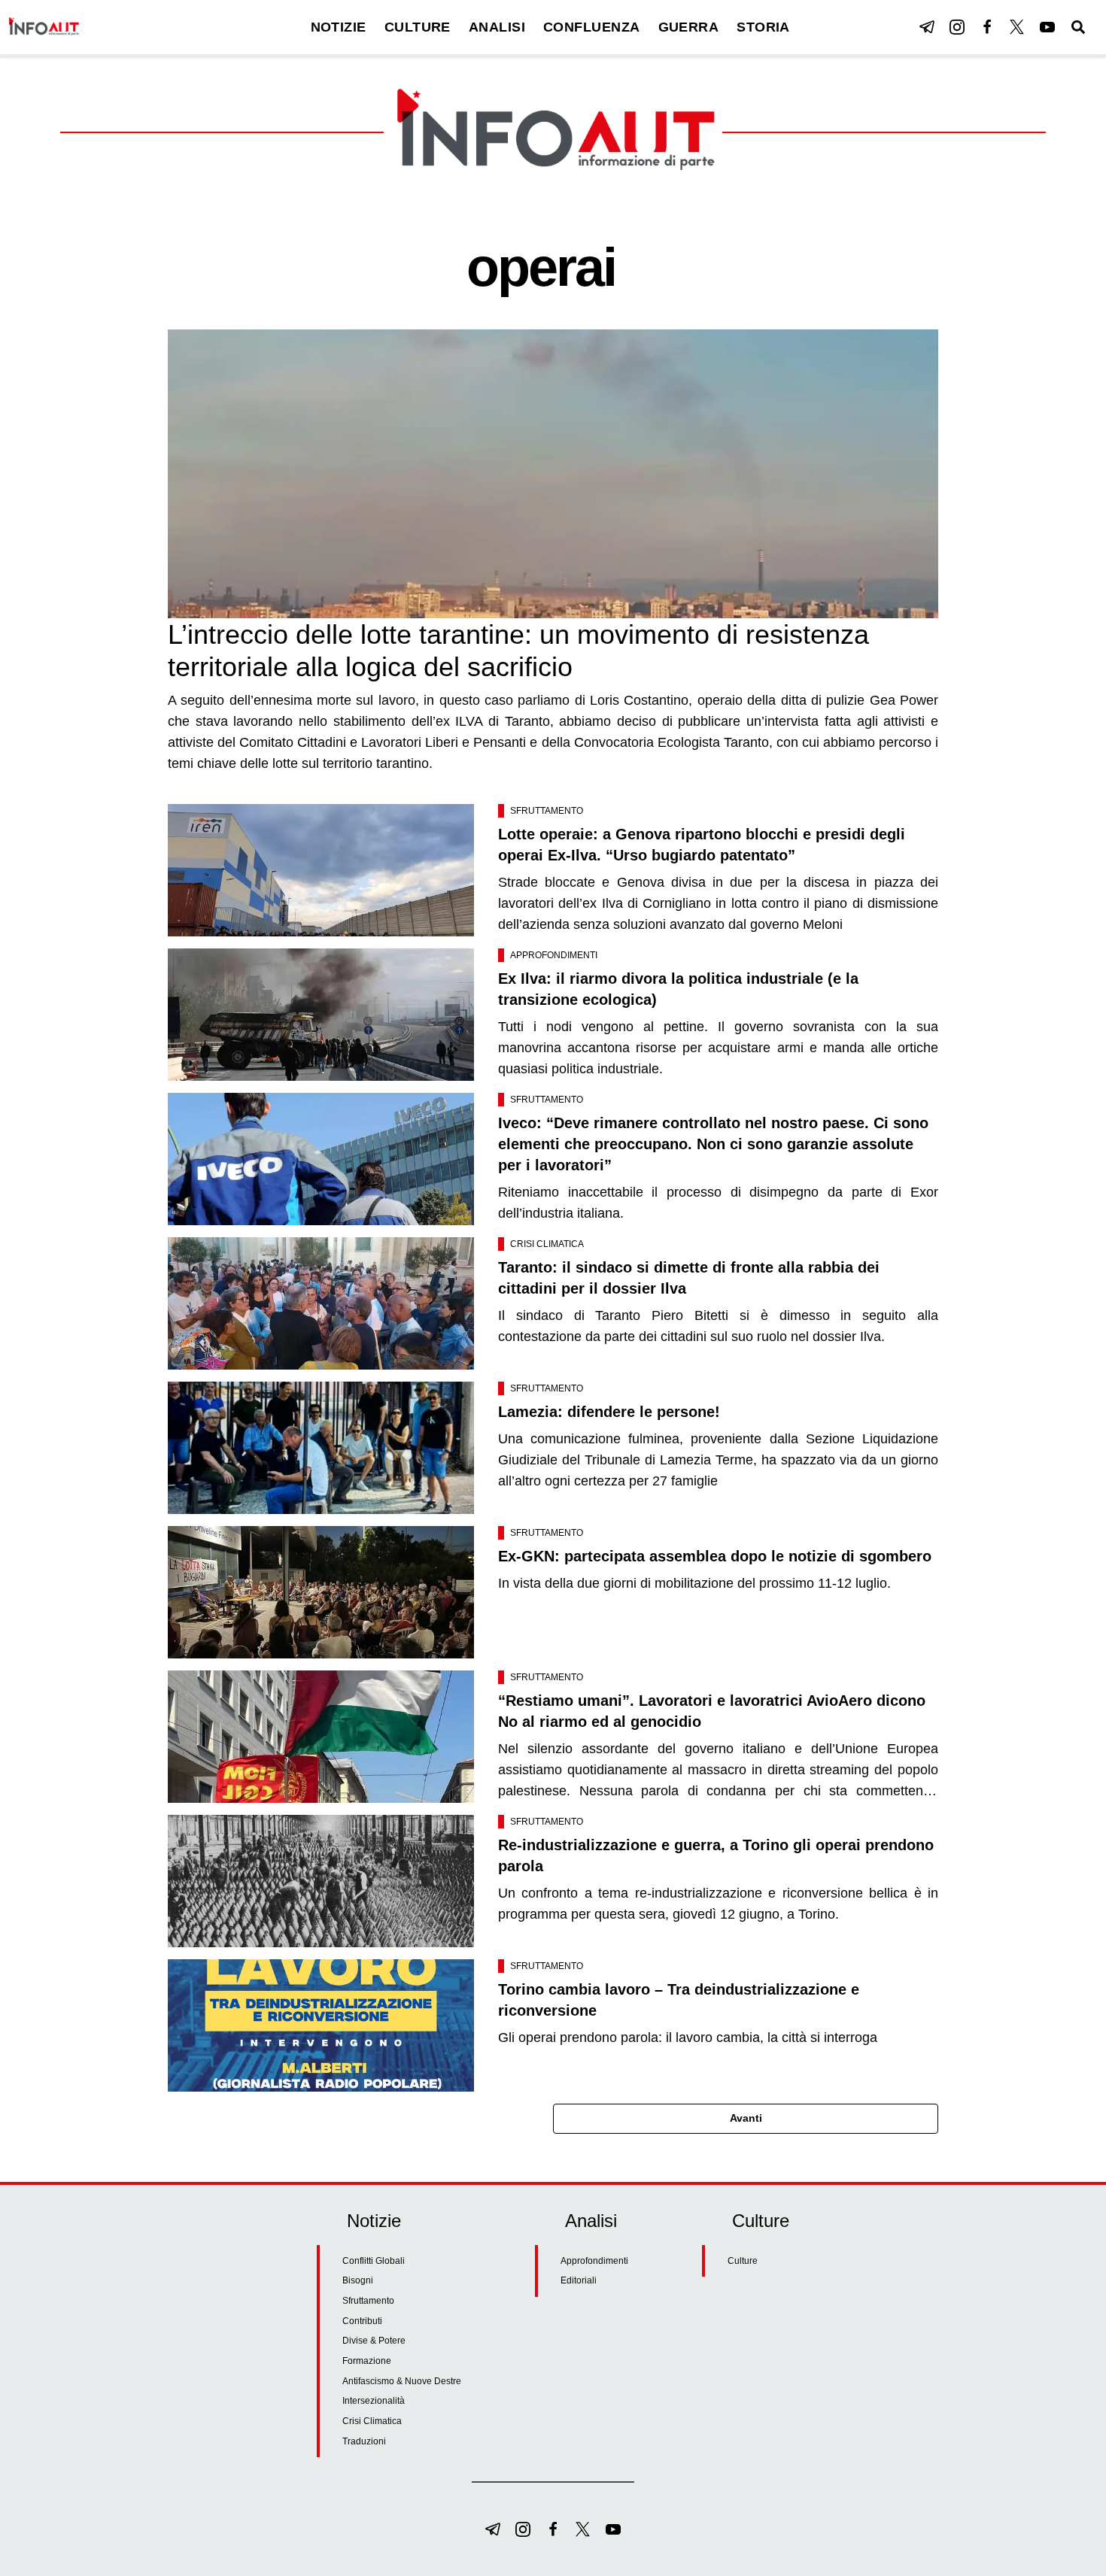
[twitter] (1017, 27)
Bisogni (358, 2280)
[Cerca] (1078, 27)
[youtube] (1047, 27)
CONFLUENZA (592, 27)
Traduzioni (364, 2441)
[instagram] (957, 27)
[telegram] (927, 27)
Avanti (746, 2118)
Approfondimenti (554, 955)
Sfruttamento (547, 811)
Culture (743, 2261)
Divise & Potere (374, 2341)
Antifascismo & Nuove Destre (402, 2381)
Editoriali (579, 2280)
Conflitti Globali (374, 2261)
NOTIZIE (339, 27)
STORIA (763, 27)
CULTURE (418, 27)
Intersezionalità (374, 2401)
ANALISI (497, 27)
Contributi (362, 2321)
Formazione (367, 2361)
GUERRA (689, 27)
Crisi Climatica (547, 1244)
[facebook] (987, 27)
